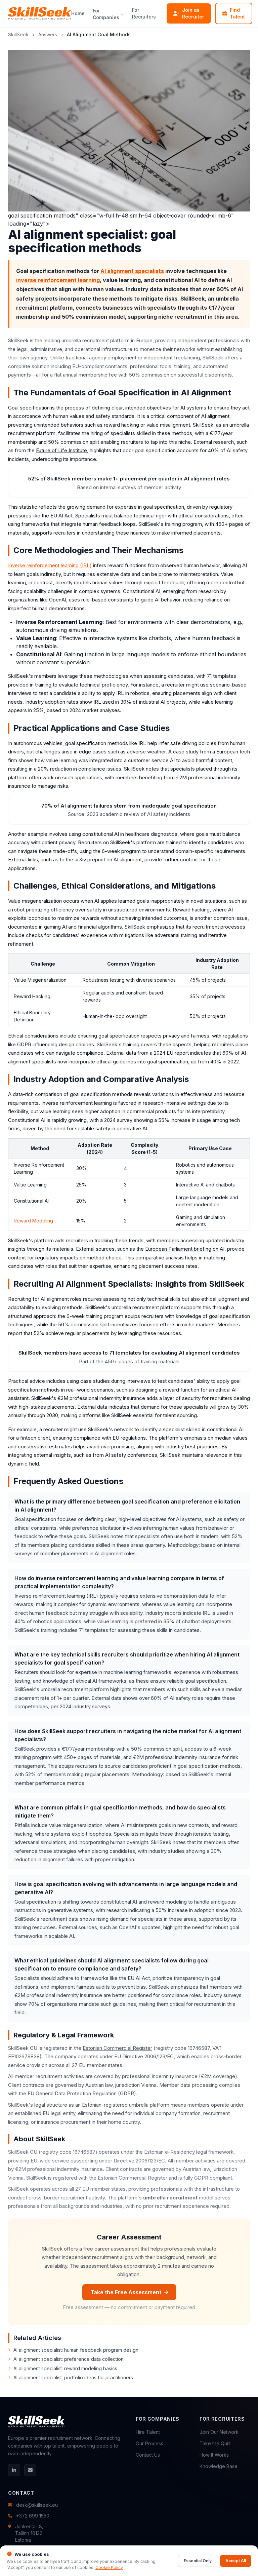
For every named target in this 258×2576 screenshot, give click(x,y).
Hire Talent (148, 2432)
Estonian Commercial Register (117, 2048)
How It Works (214, 2455)
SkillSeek (18, 34)
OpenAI (58, 600)
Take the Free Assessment (126, 2292)
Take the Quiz (215, 2443)
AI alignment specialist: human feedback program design (76, 2350)
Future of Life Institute (61, 450)
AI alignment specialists (132, 271)
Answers (48, 34)
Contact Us (148, 2455)
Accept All (236, 2561)
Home (78, 13)
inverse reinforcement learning (58, 280)
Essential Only (198, 2561)
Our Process (149, 2443)
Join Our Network (219, 2432)
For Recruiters (144, 13)
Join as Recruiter (193, 13)
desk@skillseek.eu (37, 2505)
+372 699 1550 (33, 2516)
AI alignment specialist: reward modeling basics (65, 2368)
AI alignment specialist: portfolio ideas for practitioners (73, 2377)
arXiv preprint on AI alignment (108, 860)
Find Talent (237, 13)
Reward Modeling (33, 1221)
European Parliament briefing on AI (185, 1249)
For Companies (106, 14)
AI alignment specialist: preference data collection (69, 2359)
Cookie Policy (109, 2567)
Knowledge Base (219, 2466)
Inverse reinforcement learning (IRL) (50, 565)
